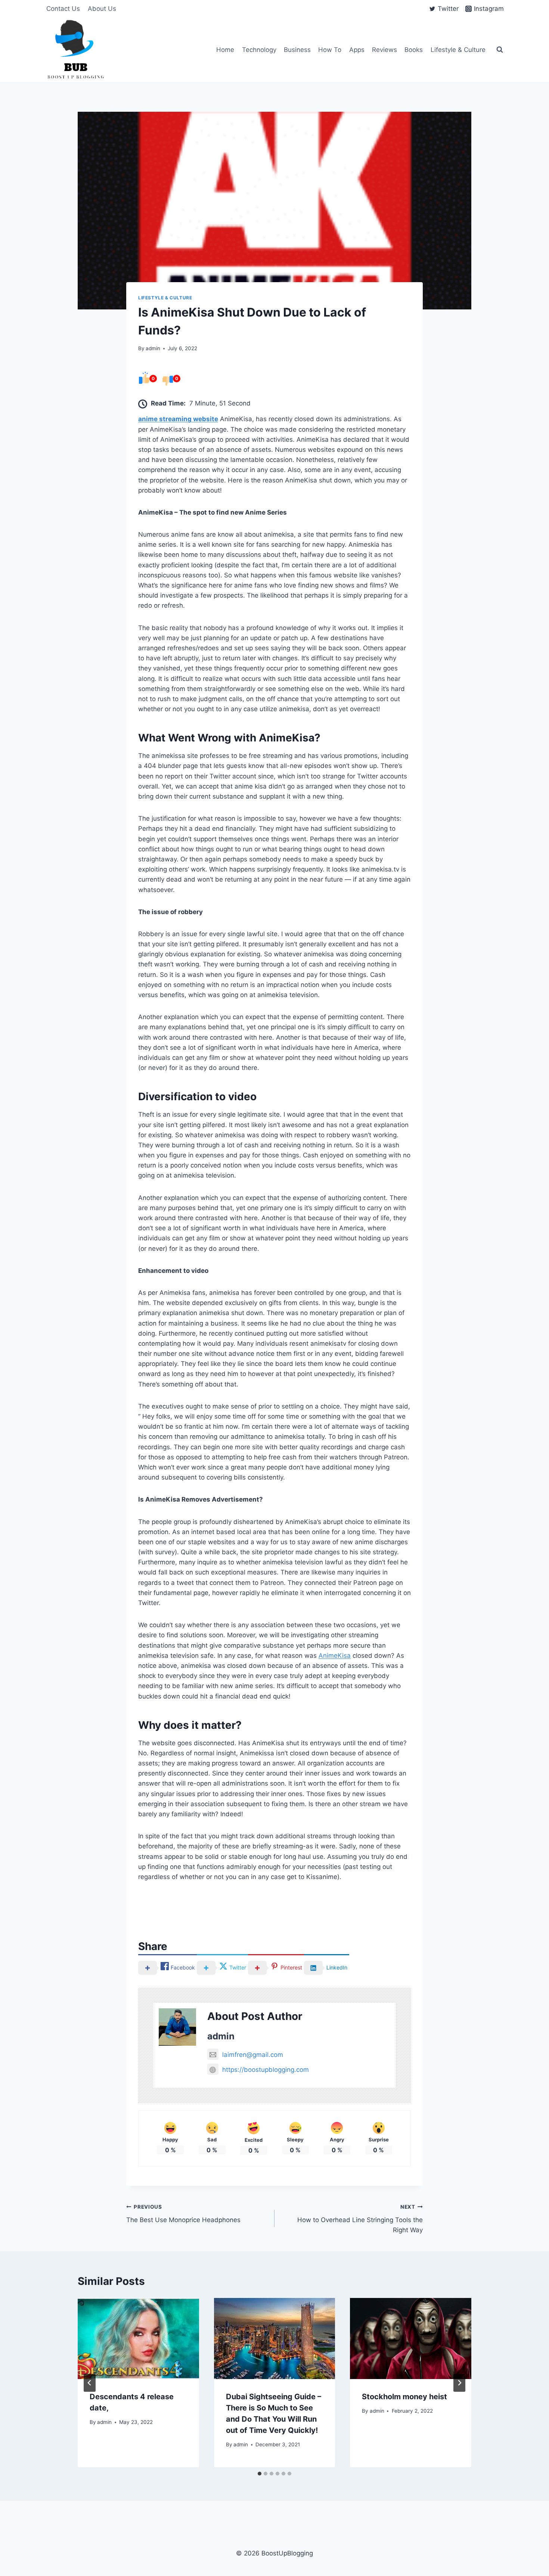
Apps (357, 50)
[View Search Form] (500, 50)
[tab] (260, 2474)
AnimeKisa (335, 1656)
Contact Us (63, 9)
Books (414, 50)
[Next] (459, 2383)
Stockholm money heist (404, 2397)
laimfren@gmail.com (253, 2055)
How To (330, 50)
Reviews (384, 50)
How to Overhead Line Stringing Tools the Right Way (360, 2219)
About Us (102, 9)
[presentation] (138, 2338)
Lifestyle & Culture (458, 50)
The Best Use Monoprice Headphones (183, 2214)
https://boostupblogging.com (266, 2070)
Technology (259, 50)
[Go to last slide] (90, 2383)
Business (297, 50)
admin (153, 348)
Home (225, 50)
